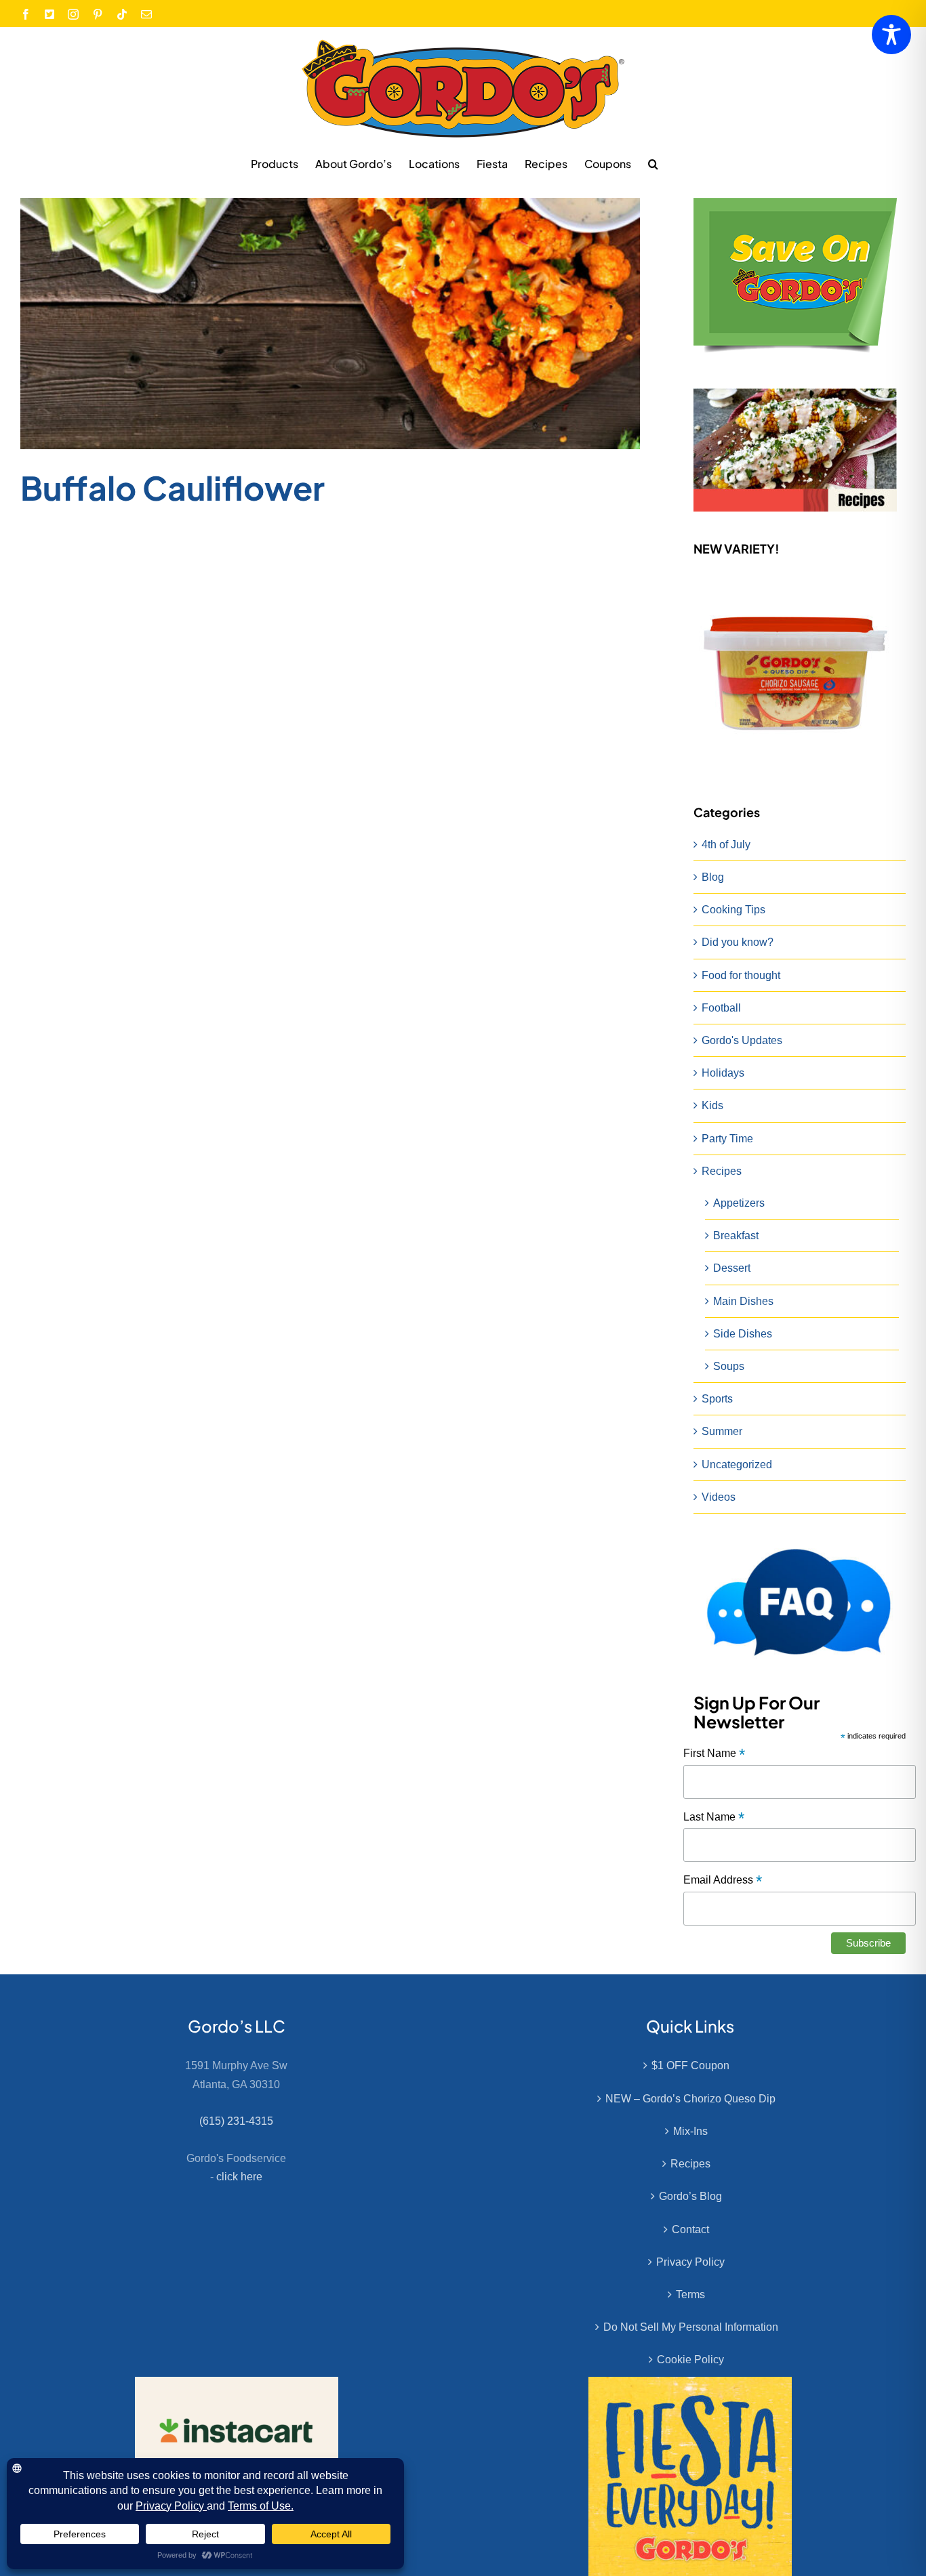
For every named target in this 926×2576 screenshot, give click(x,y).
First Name (714, 1754)
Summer (722, 1431)
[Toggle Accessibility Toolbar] (891, 35)
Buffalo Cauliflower (173, 487)
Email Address (723, 1881)
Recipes (722, 1171)
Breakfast (736, 1235)
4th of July (726, 845)
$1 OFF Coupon (690, 2065)
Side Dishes (743, 1334)
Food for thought (741, 975)
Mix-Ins (690, 2131)
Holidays (723, 1073)
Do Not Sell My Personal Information (691, 2327)
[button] (653, 163)
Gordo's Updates (742, 1040)
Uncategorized (737, 1464)
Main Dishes (743, 1301)
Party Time (727, 1139)
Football (721, 1008)
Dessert (732, 1268)
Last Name (714, 1817)
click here (239, 2177)
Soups (729, 1366)
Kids (712, 1105)
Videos (719, 1497)
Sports (717, 1399)
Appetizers (739, 1203)
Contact (690, 2229)
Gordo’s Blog (690, 2196)
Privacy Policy (690, 2262)
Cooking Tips (733, 910)
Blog (713, 877)
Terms (690, 2294)
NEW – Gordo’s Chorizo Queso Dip (690, 2099)
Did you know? (738, 942)
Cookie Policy (690, 2360)
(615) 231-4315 (236, 2121)
